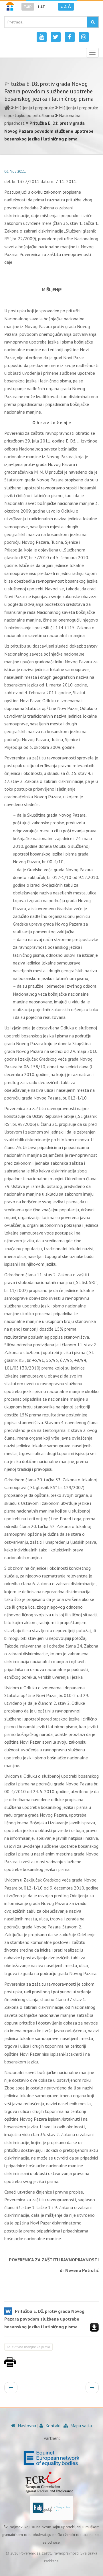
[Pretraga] (93, 22)
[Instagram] (84, 37)
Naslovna (26, 2426)
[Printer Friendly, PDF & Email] (10, 2365)
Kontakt (53, 2426)
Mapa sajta (81, 2426)
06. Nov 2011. (15, 171)
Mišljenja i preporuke (34, 108)
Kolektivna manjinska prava (28, 2347)
